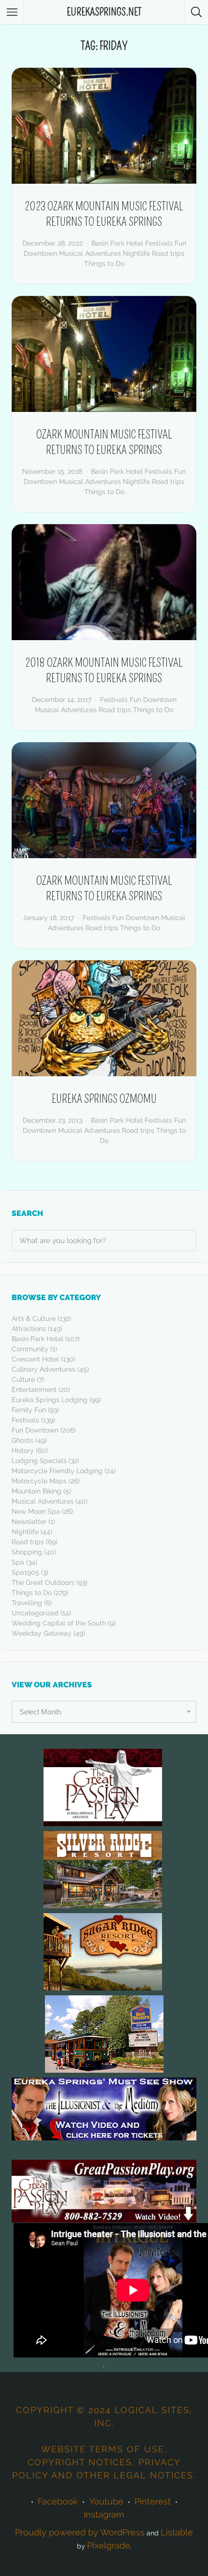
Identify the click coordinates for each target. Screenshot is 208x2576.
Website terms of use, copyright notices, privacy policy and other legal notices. (104, 2462)
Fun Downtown (35, 1430)
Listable (177, 2532)
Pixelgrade (109, 2545)
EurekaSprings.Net (104, 12)
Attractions (29, 1329)
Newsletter (29, 1522)
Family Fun (29, 1410)
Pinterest (153, 2501)
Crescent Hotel (35, 1359)
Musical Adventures (90, 253)
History (23, 1450)
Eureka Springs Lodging (50, 1400)
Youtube (106, 2501)
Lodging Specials (39, 1461)
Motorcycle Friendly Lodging (57, 1471)
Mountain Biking (37, 1491)
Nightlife (136, 253)
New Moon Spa (36, 1511)
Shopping (27, 1552)
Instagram (104, 2514)
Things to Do (104, 263)
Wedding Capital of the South (59, 1623)
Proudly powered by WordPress (80, 2532)
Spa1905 (25, 1572)
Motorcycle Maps (39, 1481)
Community (30, 1349)
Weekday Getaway (42, 1633)
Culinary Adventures (44, 1369)
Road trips (168, 253)
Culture (23, 1379)
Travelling (27, 1603)
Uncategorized (35, 1613)
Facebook (58, 2501)
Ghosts (22, 1440)
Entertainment (34, 1390)
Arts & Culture (34, 1318)
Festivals (25, 1420)
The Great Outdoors (43, 1582)
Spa (18, 1562)
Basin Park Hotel (37, 1339)
